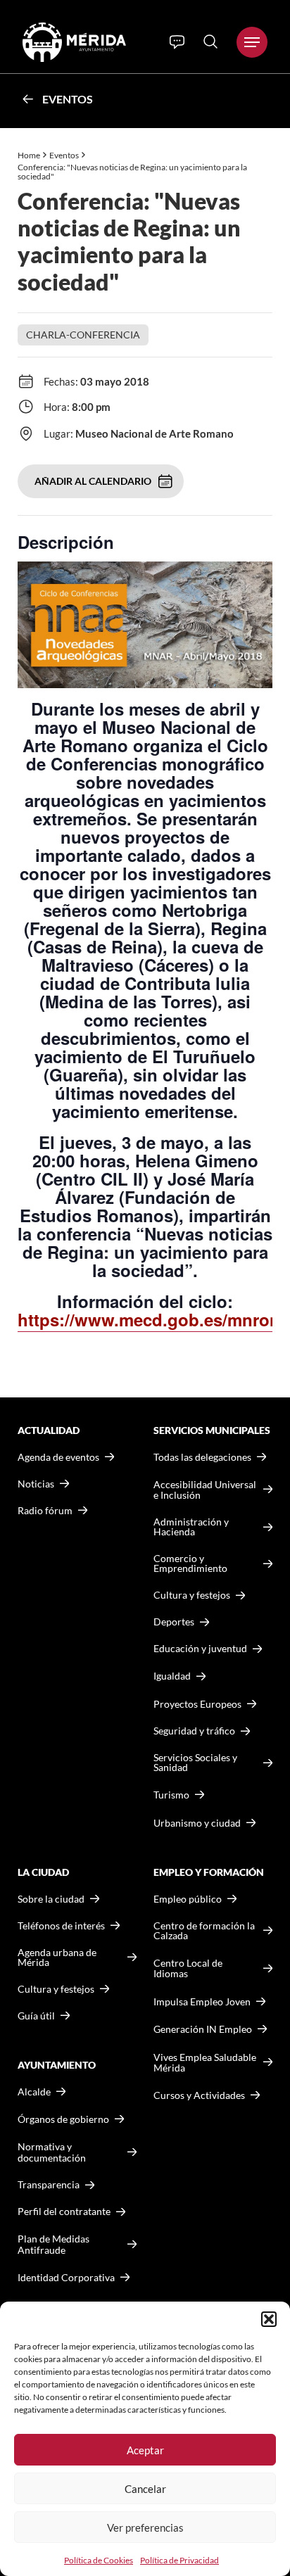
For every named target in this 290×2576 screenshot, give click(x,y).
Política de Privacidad (179, 2560)
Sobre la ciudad (51, 1899)
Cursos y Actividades (199, 2095)
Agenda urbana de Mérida (57, 1958)
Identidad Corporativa (66, 2277)
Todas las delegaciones (202, 1457)
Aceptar (145, 2450)
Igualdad (172, 1676)
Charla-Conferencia (83, 335)
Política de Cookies (99, 2560)
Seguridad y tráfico (194, 1731)
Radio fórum (45, 1511)
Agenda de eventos (58, 1457)
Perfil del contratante (64, 2212)
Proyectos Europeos (197, 1704)
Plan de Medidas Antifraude (53, 2244)
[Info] (177, 42)
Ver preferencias (145, 2527)
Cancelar (145, 2489)
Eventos (68, 99)
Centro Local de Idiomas (188, 1968)
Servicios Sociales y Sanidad (195, 1763)
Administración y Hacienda (191, 1527)
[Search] (210, 42)
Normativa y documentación (52, 2152)
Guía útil (36, 2016)
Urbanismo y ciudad (197, 1823)
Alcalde (34, 2092)
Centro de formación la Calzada (204, 1931)
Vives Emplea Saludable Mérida (205, 2063)
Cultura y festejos (56, 1989)
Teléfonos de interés (61, 1926)
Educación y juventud (200, 1649)
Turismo (171, 1795)
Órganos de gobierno (63, 2119)
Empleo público (188, 1899)
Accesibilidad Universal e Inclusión (205, 1490)
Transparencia (49, 2185)
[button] (269, 2319)
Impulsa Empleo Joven (202, 2001)
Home (29, 155)
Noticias (36, 1484)
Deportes (174, 1622)
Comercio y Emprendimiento (190, 1563)
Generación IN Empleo (203, 2029)
